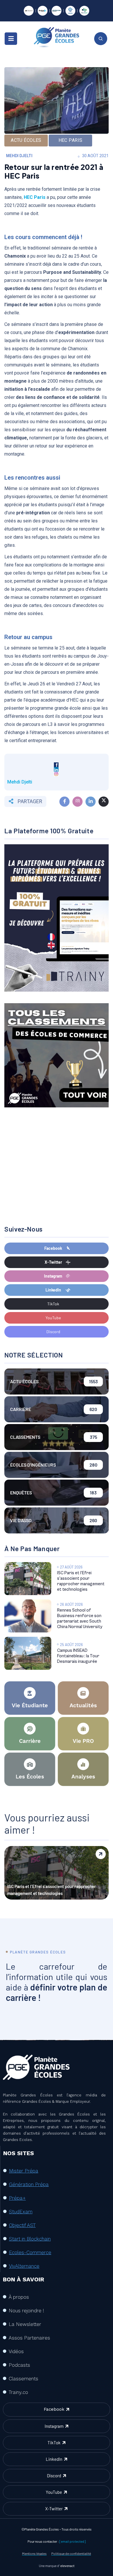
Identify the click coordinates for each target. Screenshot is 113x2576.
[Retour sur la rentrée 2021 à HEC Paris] (64, 802)
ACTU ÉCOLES (26, 140)
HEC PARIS (71, 140)
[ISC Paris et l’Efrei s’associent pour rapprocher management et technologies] (28, 1579)
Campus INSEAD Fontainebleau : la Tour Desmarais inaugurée (78, 1656)
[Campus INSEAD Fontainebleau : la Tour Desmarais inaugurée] (28, 1653)
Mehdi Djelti (19, 156)
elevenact (67, 2566)
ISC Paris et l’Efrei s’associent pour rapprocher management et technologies (52, 1890)
